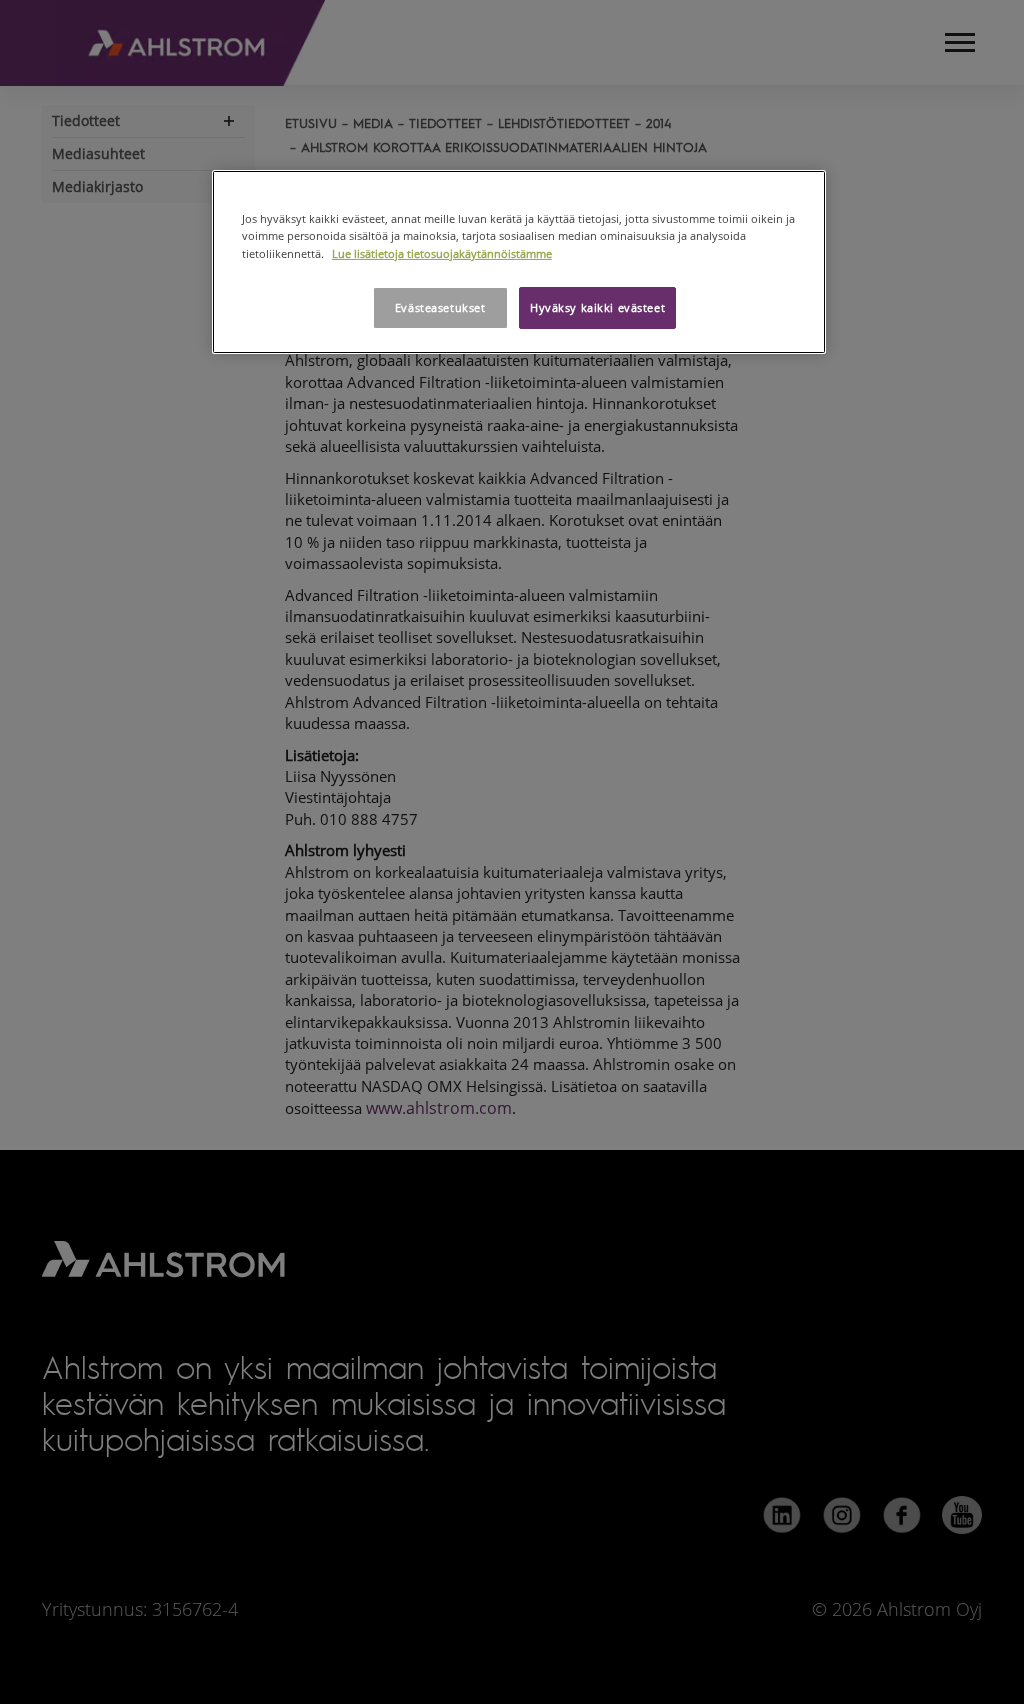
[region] (519, 261)
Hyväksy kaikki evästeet (597, 307)
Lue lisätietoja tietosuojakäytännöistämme (442, 253)
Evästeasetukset (440, 307)
